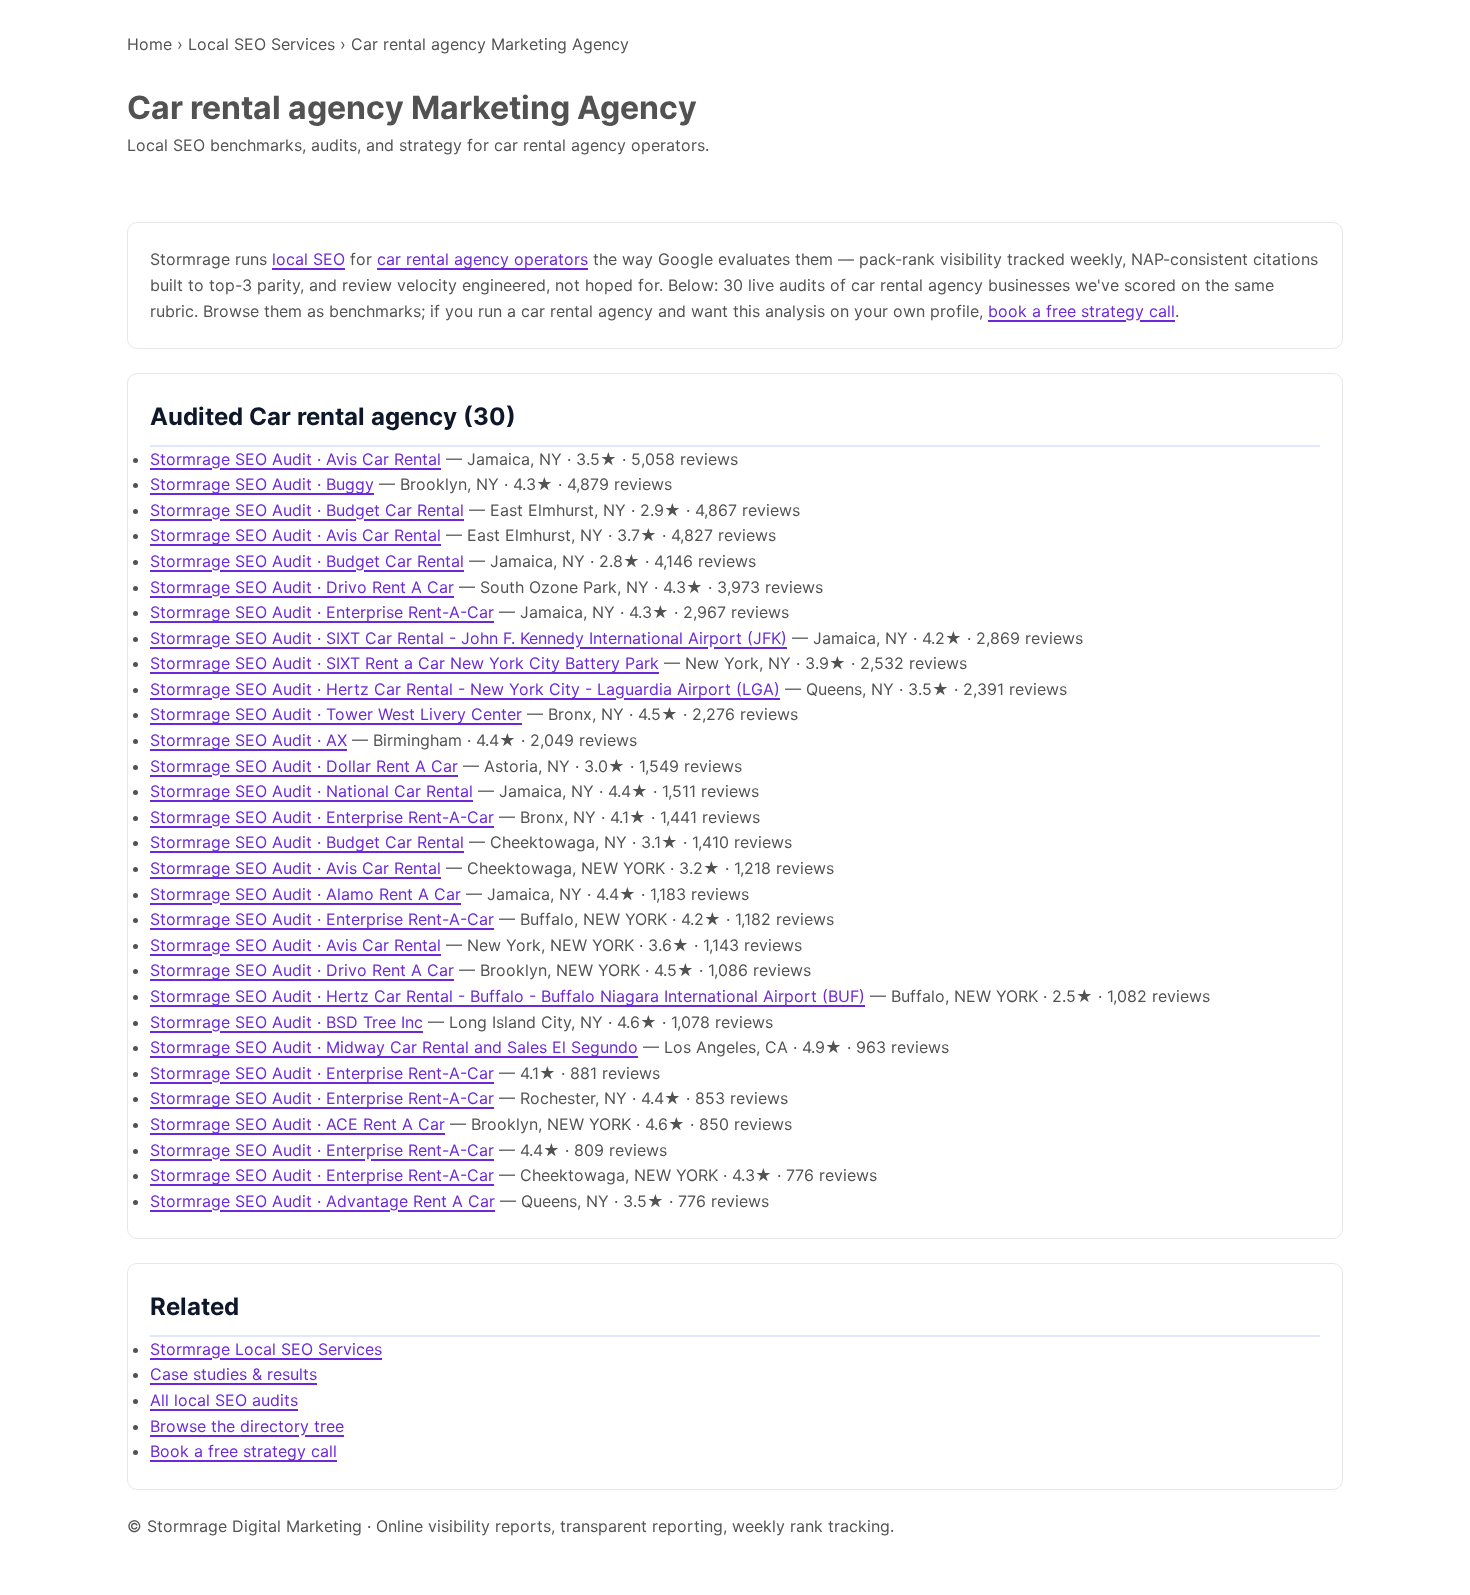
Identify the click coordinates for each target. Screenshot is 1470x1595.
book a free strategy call (1081, 311)
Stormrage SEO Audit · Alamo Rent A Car (305, 894)
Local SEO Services (261, 44)
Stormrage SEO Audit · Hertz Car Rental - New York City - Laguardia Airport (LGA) (465, 689)
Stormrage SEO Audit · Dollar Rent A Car (304, 766)
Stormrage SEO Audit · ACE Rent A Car (297, 1124)
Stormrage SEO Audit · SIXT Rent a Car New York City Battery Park (404, 663)
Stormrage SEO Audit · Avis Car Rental (295, 459)
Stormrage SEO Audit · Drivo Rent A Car (302, 587)
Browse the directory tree (247, 1426)
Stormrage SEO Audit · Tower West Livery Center (336, 714)
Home (149, 44)
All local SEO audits (224, 1400)
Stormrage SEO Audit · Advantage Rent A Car (322, 1201)
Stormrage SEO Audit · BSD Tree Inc (286, 1022)
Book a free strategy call (243, 1451)
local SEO (308, 259)
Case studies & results (233, 1374)
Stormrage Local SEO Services (266, 1349)
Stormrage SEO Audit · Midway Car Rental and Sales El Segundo (394, 1047)
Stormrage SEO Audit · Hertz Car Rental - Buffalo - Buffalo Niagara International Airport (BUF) (507, 996)
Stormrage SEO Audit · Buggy (262, 484)
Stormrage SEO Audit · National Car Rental (311, 791)
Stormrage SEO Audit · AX (248, 740)
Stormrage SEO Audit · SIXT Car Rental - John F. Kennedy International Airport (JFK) (468, 638)
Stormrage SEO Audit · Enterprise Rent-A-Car (322, 612)
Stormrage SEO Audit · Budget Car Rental (307, 510)
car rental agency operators (482, 259)
